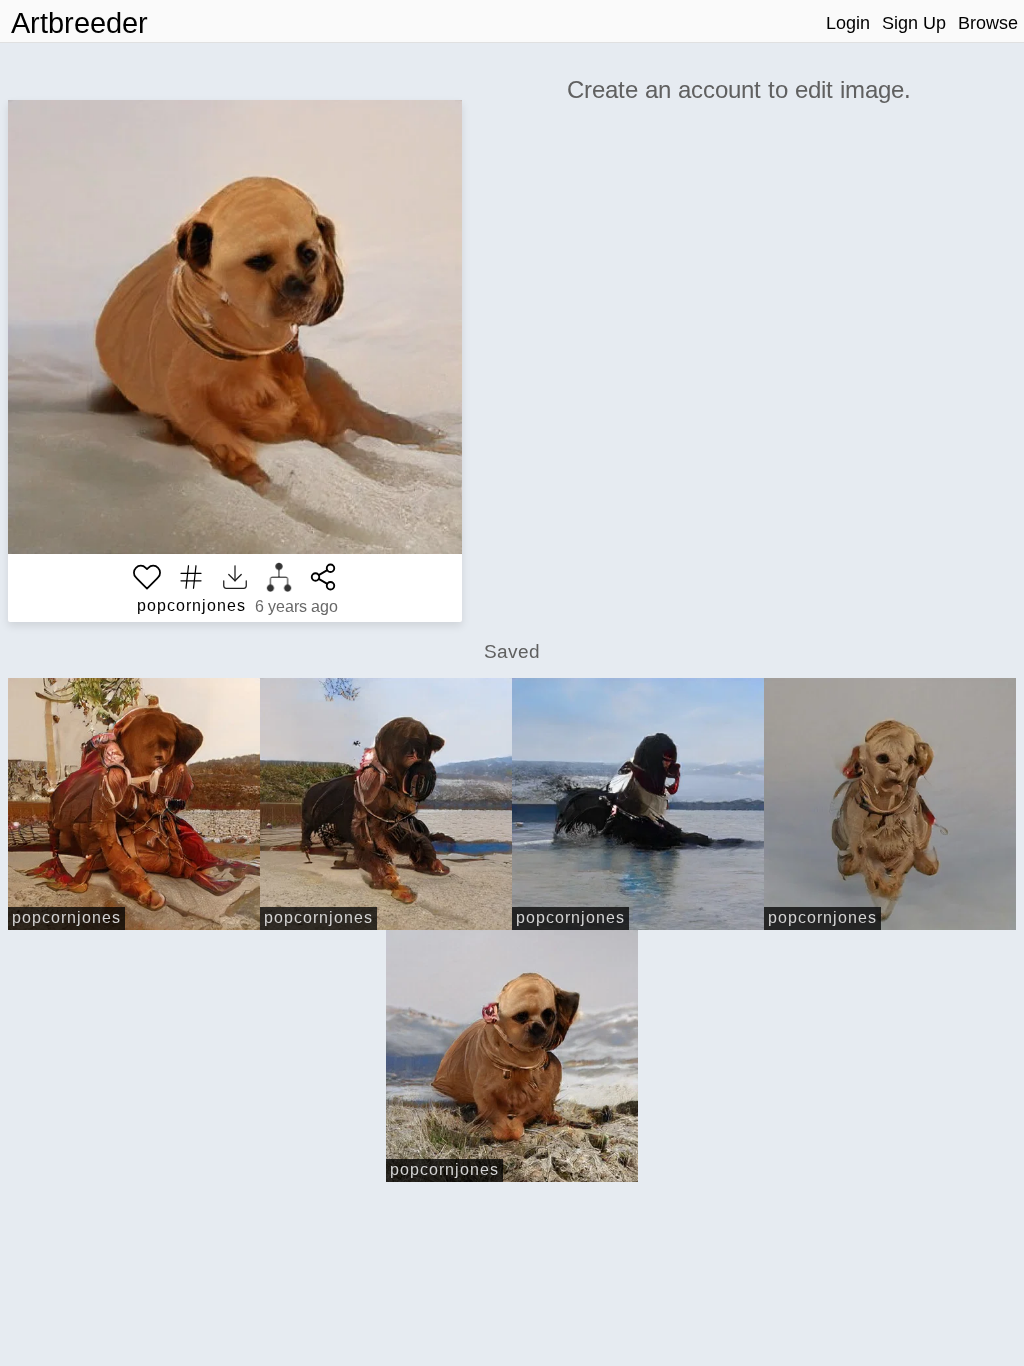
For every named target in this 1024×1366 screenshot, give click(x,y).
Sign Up (914, 23)
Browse (988, 23)
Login (848, 23)
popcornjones (191, 605)
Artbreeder (79, 23)
